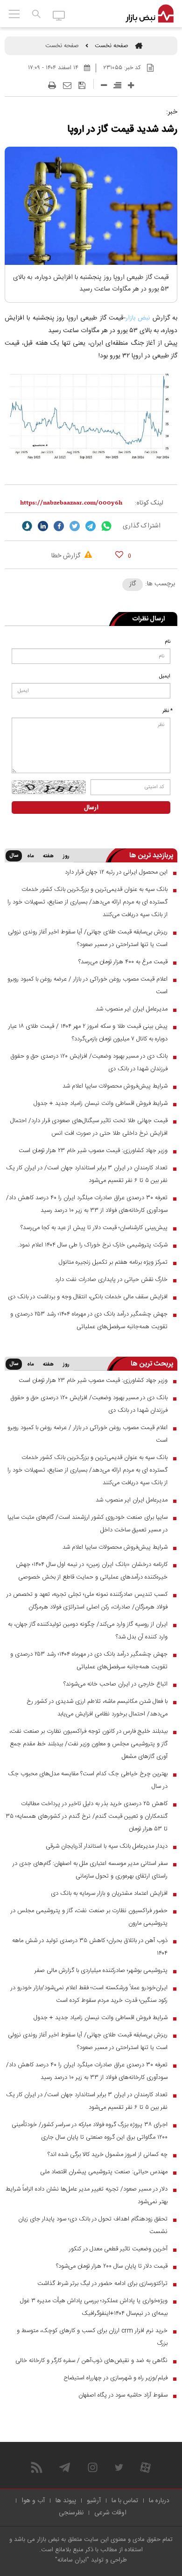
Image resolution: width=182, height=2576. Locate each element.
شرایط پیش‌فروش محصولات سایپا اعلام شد (115, 1086)
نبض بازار (138, 318)
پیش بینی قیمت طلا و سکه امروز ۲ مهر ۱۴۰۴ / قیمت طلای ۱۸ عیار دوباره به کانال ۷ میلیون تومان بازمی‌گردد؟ (88, 1033)
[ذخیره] (82, 85)
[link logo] (150, 14)
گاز (133, 584)
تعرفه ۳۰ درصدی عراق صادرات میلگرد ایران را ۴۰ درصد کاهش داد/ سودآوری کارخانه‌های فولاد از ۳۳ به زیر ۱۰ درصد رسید (87, 1204)
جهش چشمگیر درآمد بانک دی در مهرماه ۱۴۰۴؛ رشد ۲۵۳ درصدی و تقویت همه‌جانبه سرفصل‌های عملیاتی (89, 1320)
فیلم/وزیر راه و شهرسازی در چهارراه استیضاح (115, 2378)
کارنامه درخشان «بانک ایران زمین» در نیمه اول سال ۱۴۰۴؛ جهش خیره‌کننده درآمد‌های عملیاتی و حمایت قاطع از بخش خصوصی (92, 1571)
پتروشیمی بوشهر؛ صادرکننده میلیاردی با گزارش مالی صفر (101, 1971)
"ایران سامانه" (72, 2560)
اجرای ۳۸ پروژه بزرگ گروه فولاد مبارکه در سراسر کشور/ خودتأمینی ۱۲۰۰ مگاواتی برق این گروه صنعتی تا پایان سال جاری (90, 2131)
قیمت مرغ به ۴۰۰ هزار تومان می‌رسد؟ (123, 962)
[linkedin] (43, 526)
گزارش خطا (67, 556)
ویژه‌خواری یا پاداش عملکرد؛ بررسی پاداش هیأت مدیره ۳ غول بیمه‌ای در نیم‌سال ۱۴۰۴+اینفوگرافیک (94, 2307)
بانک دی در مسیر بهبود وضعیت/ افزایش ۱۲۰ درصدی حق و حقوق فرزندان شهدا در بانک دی (89, 1063)
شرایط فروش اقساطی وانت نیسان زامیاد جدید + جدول (101, 1103)
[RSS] (37, 2467)
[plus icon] (131, 85)
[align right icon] (117, 85)
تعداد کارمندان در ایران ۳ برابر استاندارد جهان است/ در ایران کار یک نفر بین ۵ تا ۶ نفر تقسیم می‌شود (87, 1174)
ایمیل (165, 676)
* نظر (168, 711)
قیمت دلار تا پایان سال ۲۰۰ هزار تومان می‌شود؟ (112, 2266)
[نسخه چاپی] (52, 85)
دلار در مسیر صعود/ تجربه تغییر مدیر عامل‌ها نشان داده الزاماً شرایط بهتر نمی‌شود (87, 2195)
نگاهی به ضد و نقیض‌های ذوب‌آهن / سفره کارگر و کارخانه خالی (91, 2361)
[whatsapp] (106, 526)
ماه (30, 856)
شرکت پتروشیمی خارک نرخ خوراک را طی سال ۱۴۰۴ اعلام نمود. (93, 1245)
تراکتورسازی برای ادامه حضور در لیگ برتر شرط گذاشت (102, 2284)
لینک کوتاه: (149, 503)
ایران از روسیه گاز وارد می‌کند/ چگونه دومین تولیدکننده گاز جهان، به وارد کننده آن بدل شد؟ (88, 1631)
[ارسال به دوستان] (67, 85)
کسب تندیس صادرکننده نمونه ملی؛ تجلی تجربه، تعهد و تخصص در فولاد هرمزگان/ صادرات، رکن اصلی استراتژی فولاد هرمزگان (87, 1601)
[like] (119, 554)
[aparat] (145, 2467)
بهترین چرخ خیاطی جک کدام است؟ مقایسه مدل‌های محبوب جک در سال (88, 1780)
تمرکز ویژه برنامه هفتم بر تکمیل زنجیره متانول (113, 1262)
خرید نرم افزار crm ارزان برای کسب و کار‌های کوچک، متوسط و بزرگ (92, 2337)
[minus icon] (104, 85)
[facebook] (59, 526)
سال (14, 856)
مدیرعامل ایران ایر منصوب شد (132, 1009)
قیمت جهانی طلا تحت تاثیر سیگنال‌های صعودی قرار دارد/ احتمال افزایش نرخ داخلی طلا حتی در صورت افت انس (89, 1127)
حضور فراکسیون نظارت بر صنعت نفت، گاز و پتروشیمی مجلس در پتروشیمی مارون (89, 1917)
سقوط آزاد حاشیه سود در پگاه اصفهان (123, 2395)
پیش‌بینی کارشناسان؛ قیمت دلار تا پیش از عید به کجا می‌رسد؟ (94, 1228)
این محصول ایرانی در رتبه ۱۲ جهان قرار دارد (116, 872)
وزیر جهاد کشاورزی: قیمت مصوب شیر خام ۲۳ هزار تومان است (93, 1151)
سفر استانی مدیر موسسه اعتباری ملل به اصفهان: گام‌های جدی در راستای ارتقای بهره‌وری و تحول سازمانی (90, 1870)
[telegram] (91, 526)
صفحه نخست (112, 46)
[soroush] (27, 526)
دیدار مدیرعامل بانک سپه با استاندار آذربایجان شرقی (107, 1846)
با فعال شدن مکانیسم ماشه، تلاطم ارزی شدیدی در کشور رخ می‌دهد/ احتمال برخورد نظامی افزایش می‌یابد (97, 1708)
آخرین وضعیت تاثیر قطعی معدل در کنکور (118, 2249)
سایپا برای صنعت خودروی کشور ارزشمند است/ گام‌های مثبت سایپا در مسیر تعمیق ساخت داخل (87, 1524)
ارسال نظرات (149, 619)
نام (168, 642)
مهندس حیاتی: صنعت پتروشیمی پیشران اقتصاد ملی (104, 2172)
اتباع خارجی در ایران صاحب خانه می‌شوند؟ (115, 1684)
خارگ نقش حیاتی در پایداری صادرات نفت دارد (111, 1280)
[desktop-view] (59, 15)
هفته (48, 856)
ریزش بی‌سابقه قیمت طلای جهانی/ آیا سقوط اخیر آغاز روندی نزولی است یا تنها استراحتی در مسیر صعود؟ (88, 938)
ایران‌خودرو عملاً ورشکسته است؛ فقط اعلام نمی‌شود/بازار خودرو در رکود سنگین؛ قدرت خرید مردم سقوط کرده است (89, 1994)
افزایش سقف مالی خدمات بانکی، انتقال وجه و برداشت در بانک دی (88, 1297)
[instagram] (93, 2467)
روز (66, 856)
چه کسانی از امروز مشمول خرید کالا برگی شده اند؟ (108, 2155)
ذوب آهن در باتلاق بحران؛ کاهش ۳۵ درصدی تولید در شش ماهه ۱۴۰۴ (90, 1947)
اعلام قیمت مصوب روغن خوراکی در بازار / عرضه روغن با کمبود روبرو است (87, 986)
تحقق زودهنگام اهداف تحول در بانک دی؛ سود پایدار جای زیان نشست (93, 2225)
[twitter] (75, 526)
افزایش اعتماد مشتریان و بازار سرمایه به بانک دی (109, 1893)
